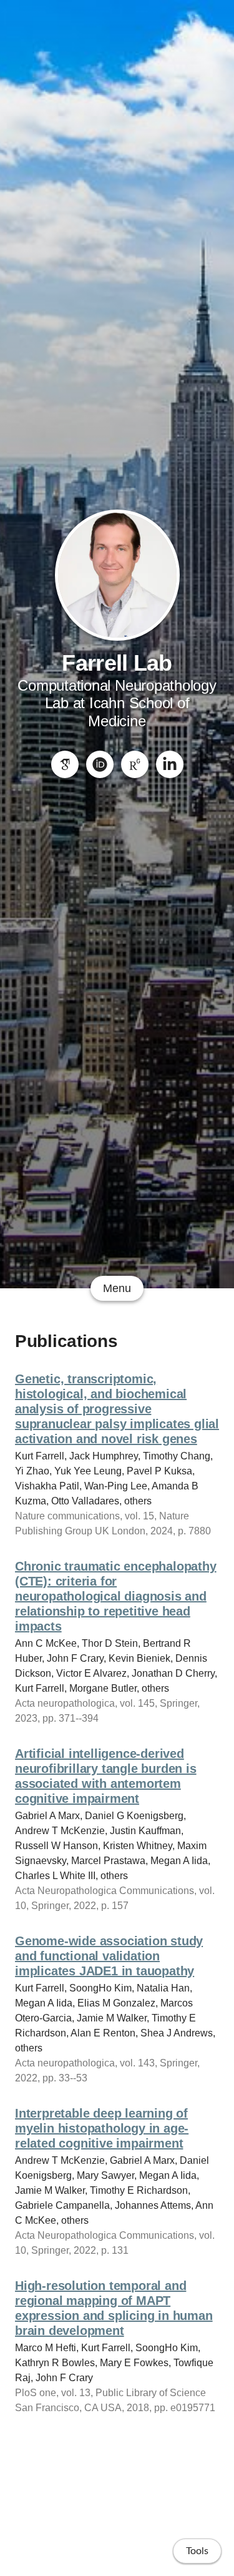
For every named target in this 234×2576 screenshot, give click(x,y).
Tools (197, 2551)
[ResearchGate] (135, 764)
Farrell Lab (117, 663)
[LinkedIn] (170, 764)
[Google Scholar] (65, 764)
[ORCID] (100, 764)
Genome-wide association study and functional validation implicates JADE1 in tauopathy (109, 1956)
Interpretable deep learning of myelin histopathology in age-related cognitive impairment (102, 2128)
